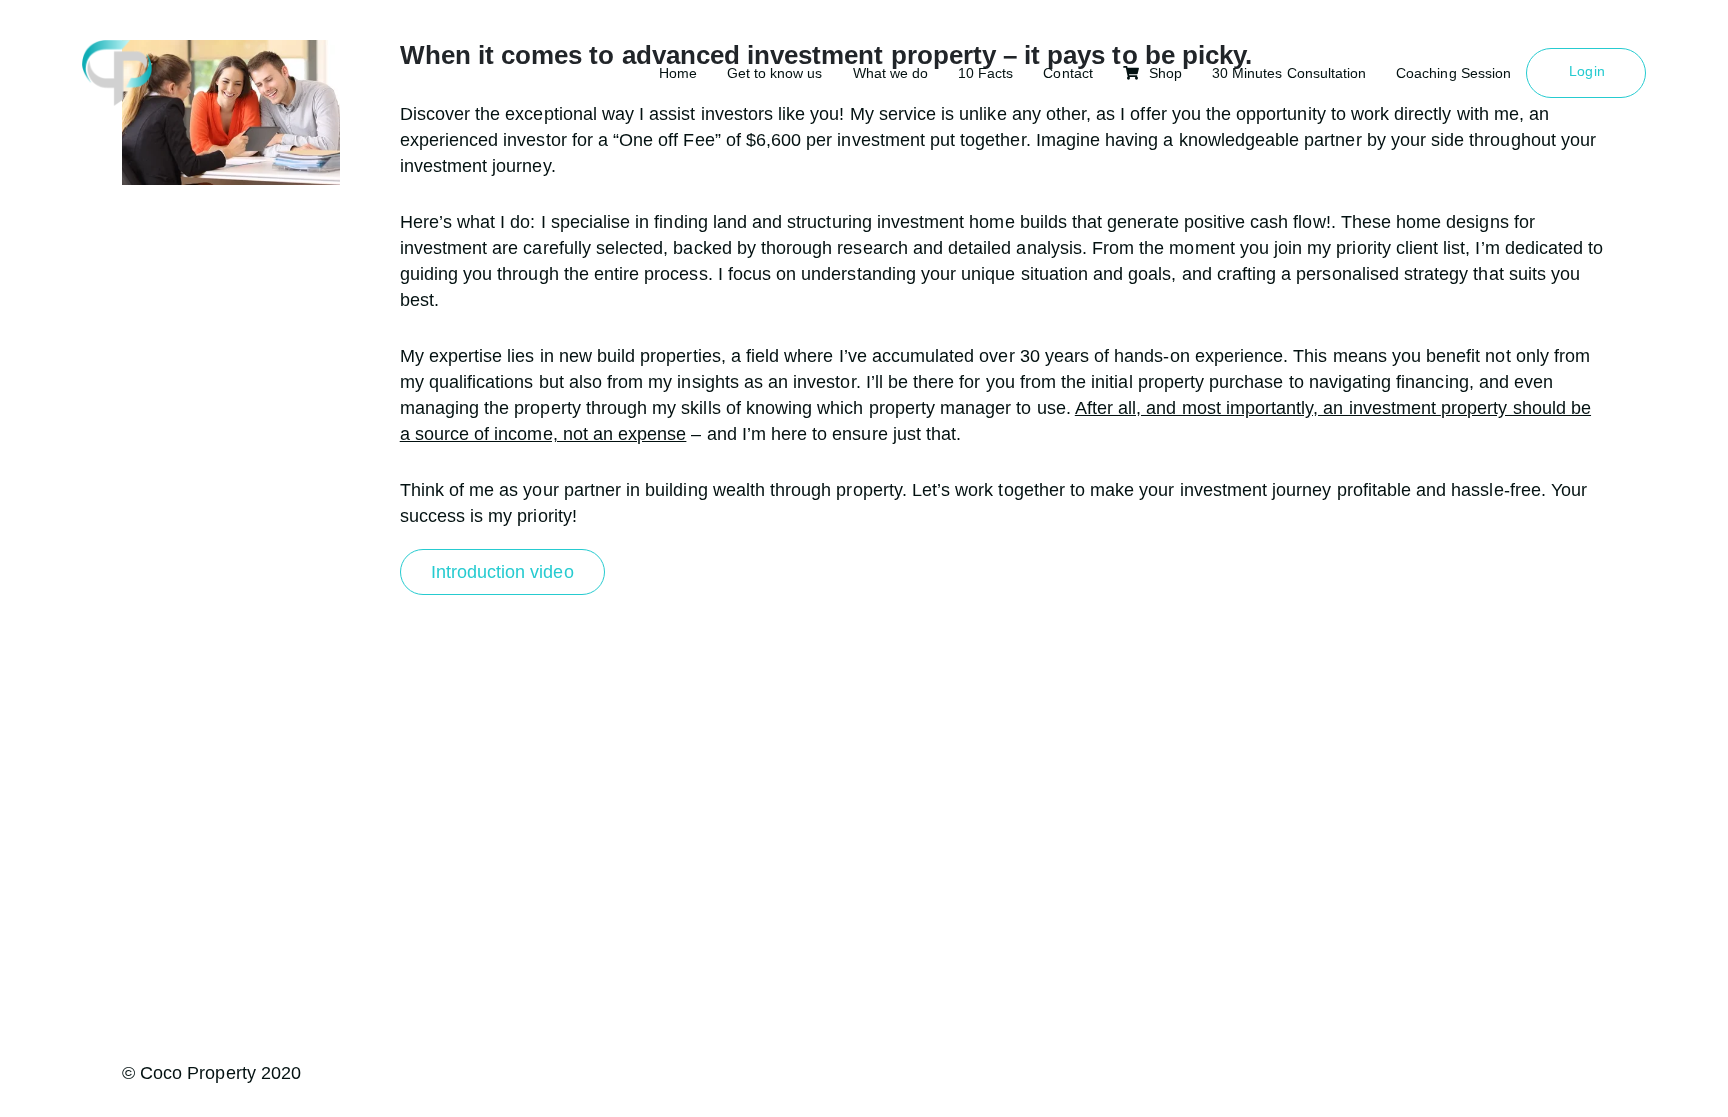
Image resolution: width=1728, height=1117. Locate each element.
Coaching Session (1453, 73)
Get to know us (775, 73)
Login (1586, 71)
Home (678, 73)
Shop (1165, 73)
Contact (1067, 73)
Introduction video (502, 572)
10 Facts (985, 73)
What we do (891, 73)
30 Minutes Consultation (1289, 73)
